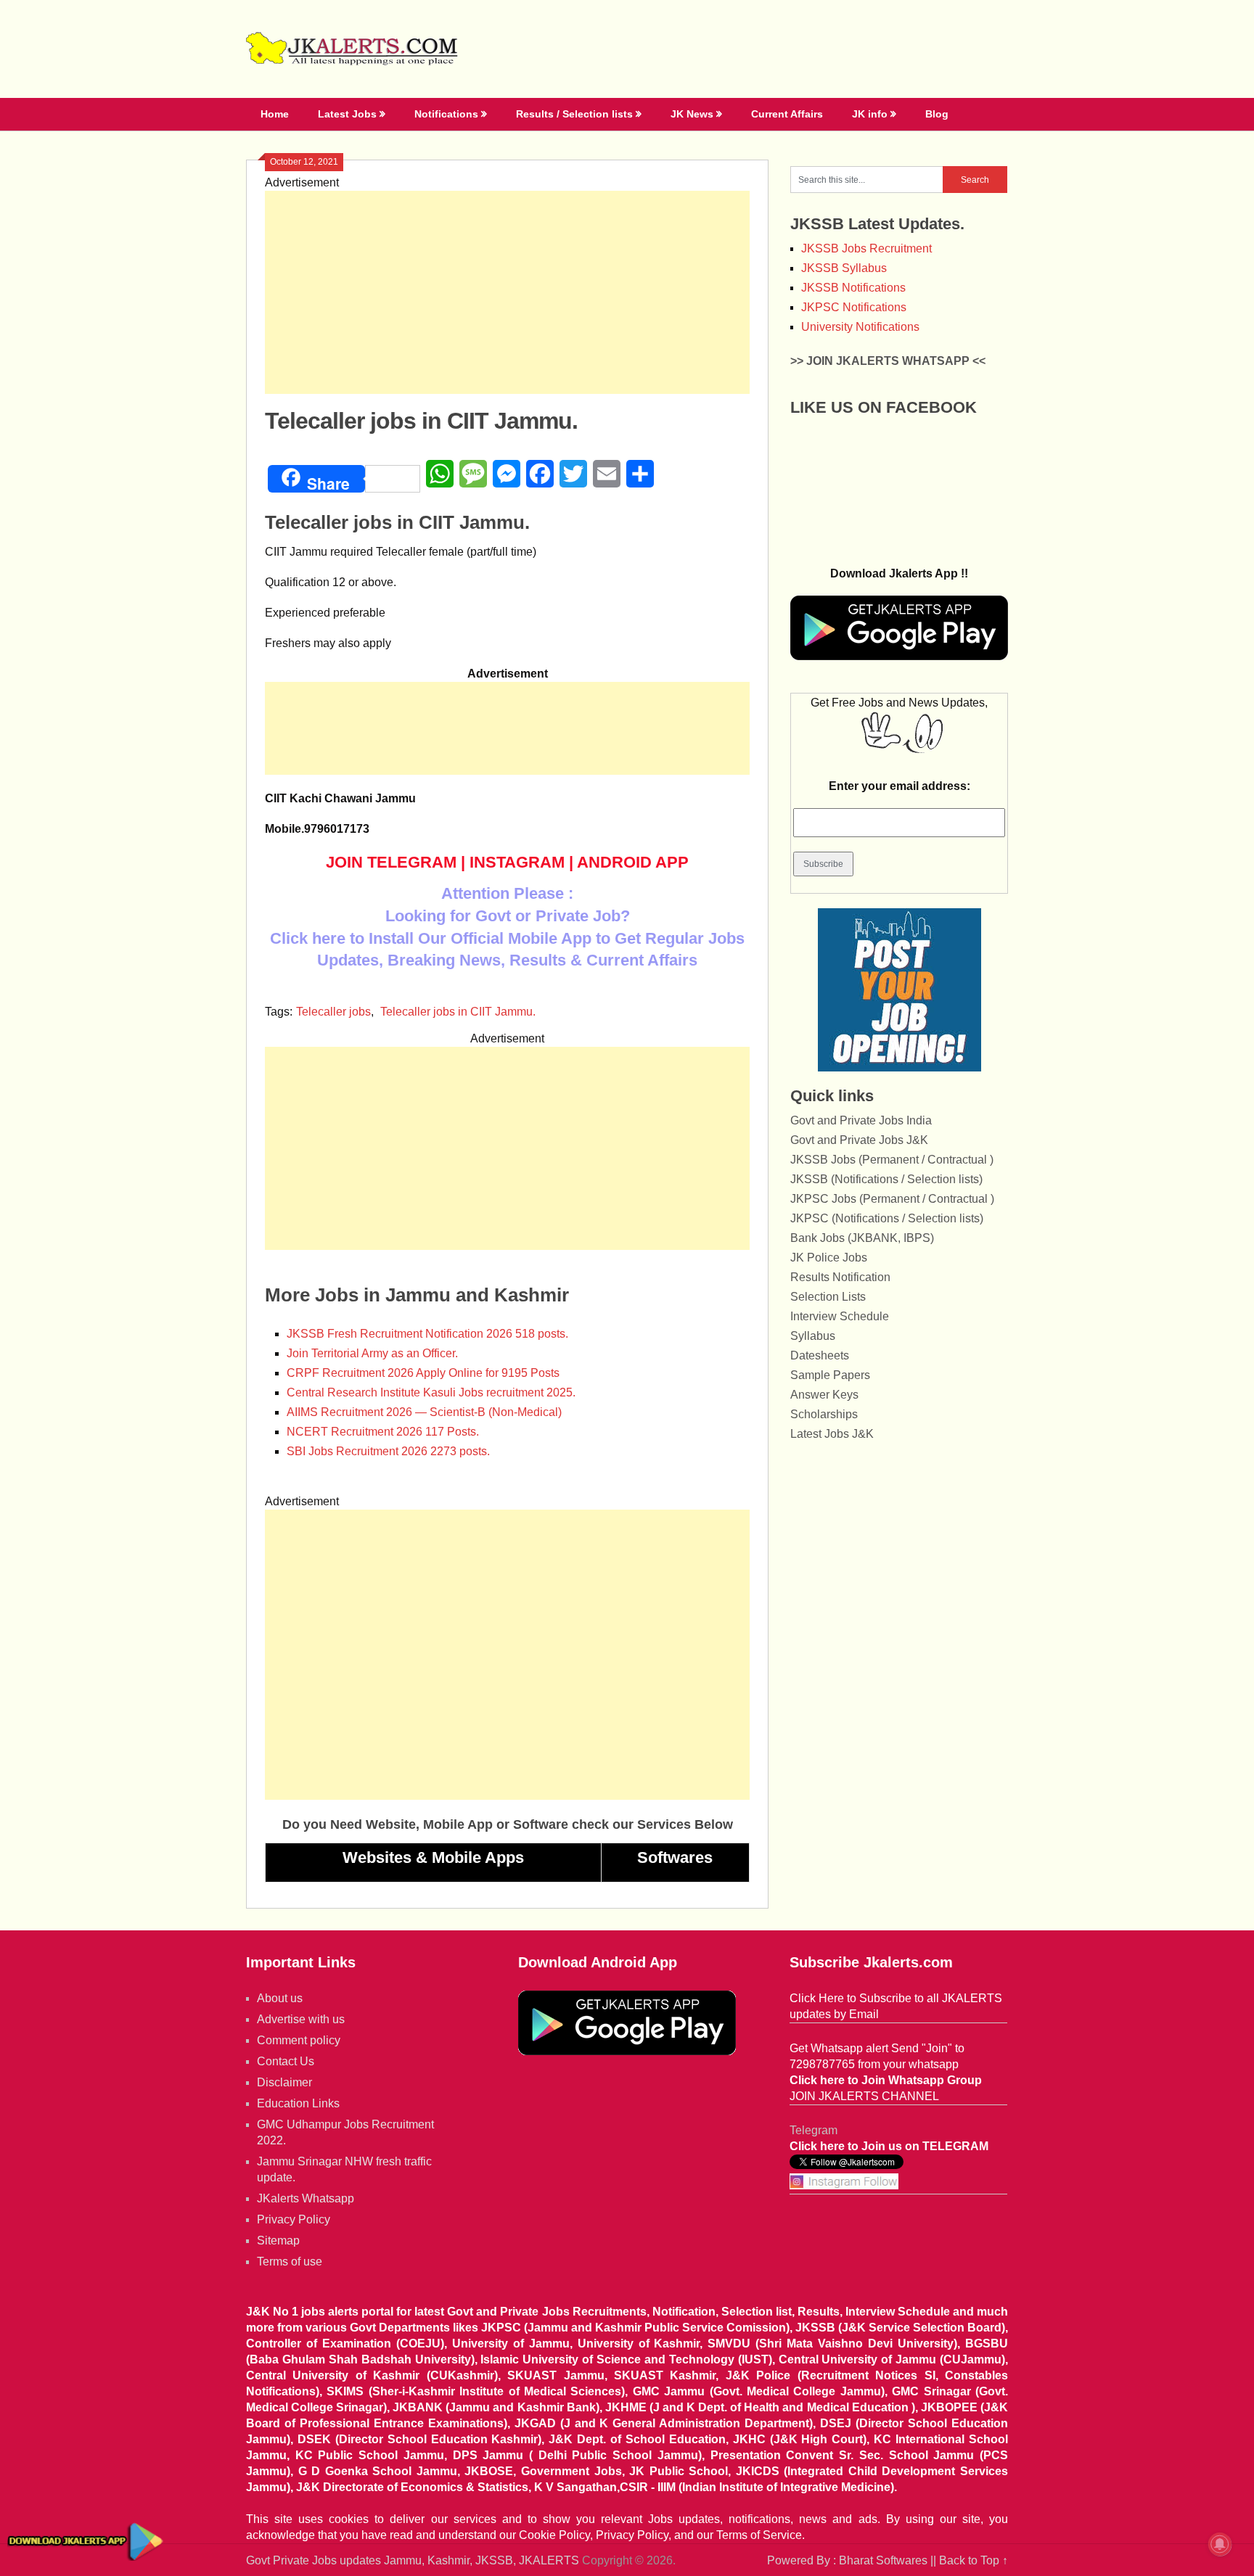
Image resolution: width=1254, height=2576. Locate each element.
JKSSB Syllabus (844, 268)
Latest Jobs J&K (832, 1434)
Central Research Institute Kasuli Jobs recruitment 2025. (431, 1392)
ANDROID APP (633, 862)
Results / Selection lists (574, 114)
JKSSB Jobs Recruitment (866, 248)
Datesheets (820, 1355)
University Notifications (860, 327)
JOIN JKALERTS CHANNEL (864, 2096)
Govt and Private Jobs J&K (859, 1140)
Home (275, 114)
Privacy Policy (294, 2219)
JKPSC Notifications (854, 307)
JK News (692, 114)
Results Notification (840, 1277)
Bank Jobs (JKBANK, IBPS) (862, 1238)
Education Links (298, 2103)
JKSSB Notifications (853, 288)
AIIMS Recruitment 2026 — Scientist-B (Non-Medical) (424, 1412)
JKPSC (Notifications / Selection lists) (887, 1218)
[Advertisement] (507, 292)
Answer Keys (824, 1395)
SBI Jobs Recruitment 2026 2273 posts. (388, 1451)
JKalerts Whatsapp (306, 2198)
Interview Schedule (840, 1316)
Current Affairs (787, 114)
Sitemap (278, 2240)
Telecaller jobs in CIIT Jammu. (458, 1012)
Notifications (446, 114)
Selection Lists (828, 1297)
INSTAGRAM (517, 862)
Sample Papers (830, 1375)
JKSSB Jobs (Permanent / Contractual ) (892, 1160)
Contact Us (286, 2061)
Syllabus (813, 1336)
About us (280, 1998)
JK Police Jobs (829, 1258)
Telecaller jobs (333, 1012)
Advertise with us (301, 2019)
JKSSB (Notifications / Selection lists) (886, 1179)
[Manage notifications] (1220, 2544)
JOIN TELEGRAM (391, 862)
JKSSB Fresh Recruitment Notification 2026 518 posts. (427, 1334)
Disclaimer (284, 2082)
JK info (870, 114)
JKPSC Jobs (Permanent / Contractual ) (892, 1199)
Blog (937, 114)
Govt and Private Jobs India (861, 1120)
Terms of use (290, 2262)
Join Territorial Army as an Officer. (372, 1353)
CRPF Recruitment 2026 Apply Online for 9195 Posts (423, 1373)
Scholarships (824, 1414)
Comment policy (299, 2040)
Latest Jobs (347, 114)
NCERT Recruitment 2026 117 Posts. (383, 1432)
